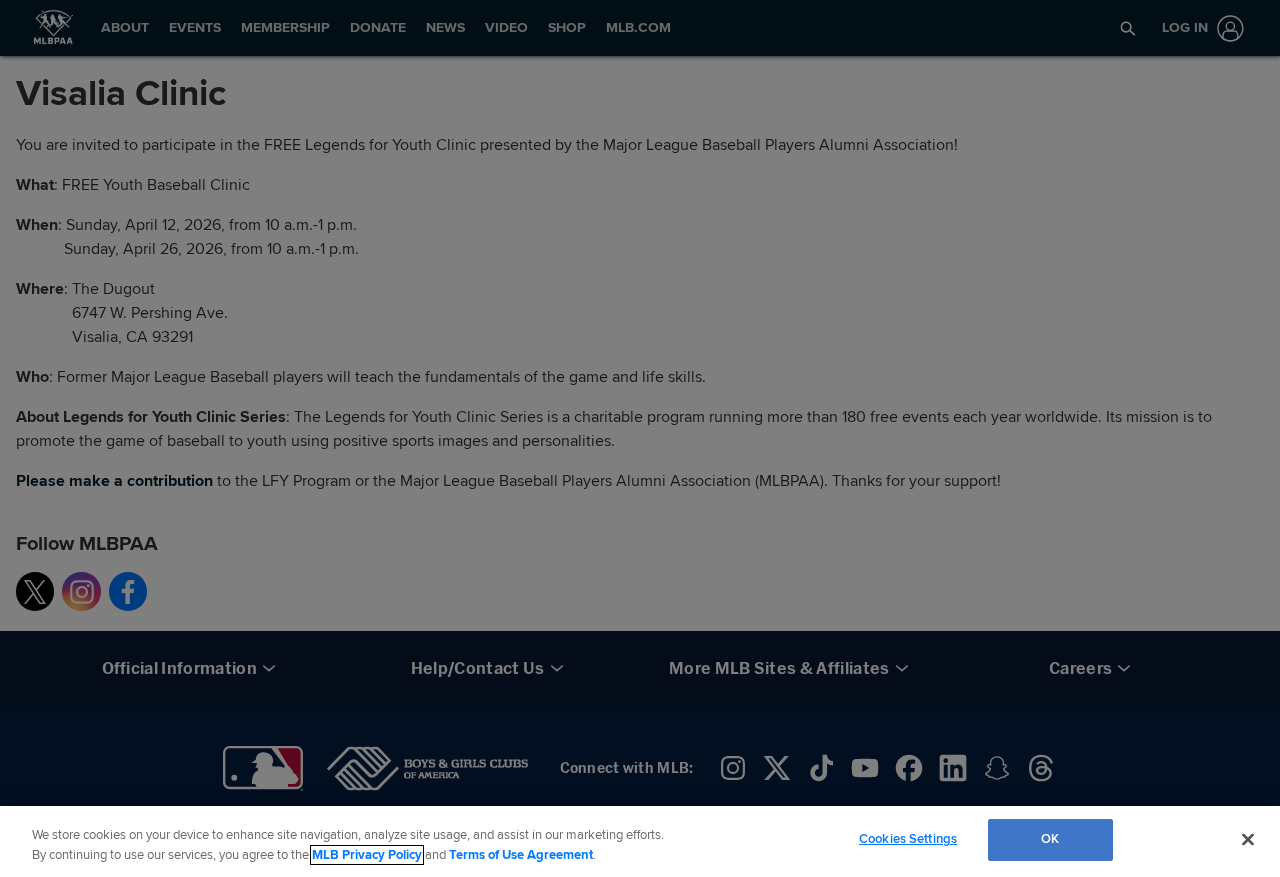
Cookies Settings (908, 839)
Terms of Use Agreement (521, 855)
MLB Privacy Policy (367, 855)
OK (1050, 839)
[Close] (1248, 839)
